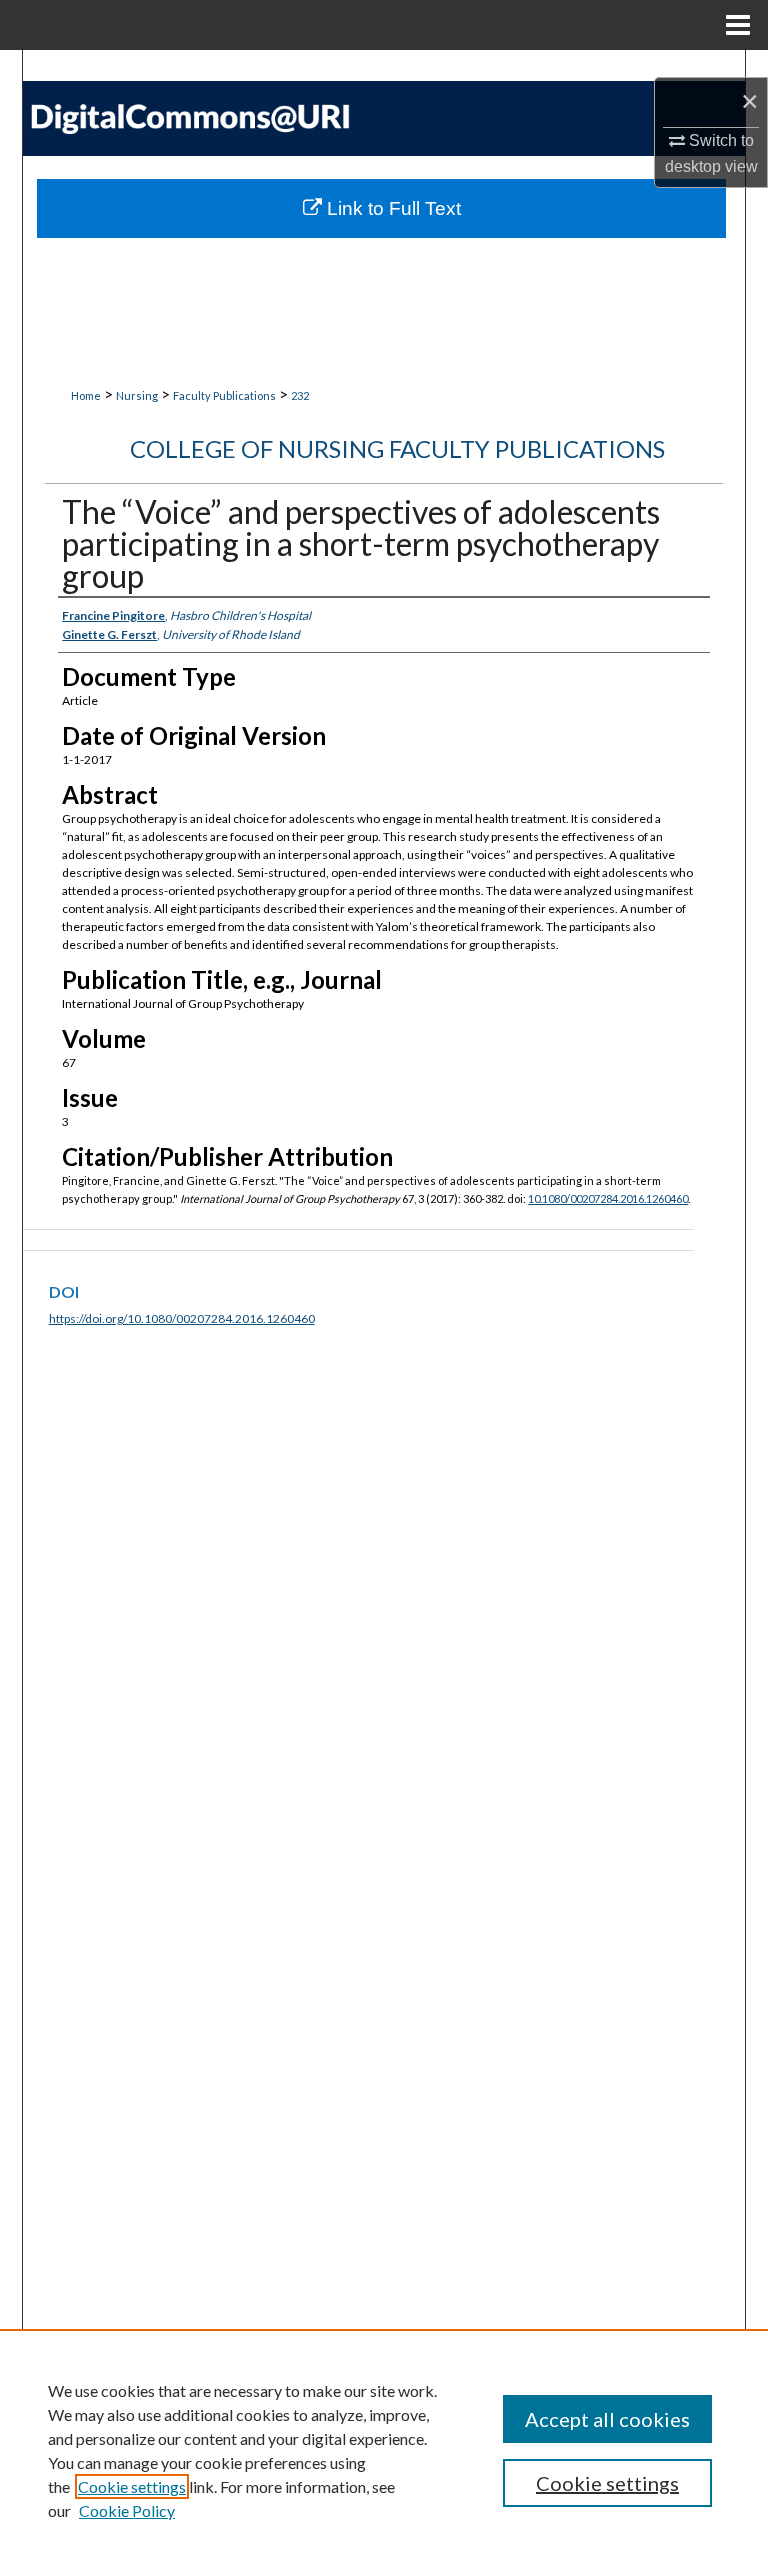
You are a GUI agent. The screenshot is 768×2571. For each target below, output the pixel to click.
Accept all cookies (607, 2419)
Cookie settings (132, 2486)
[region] (384, 2450)
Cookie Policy (127, 2510)
